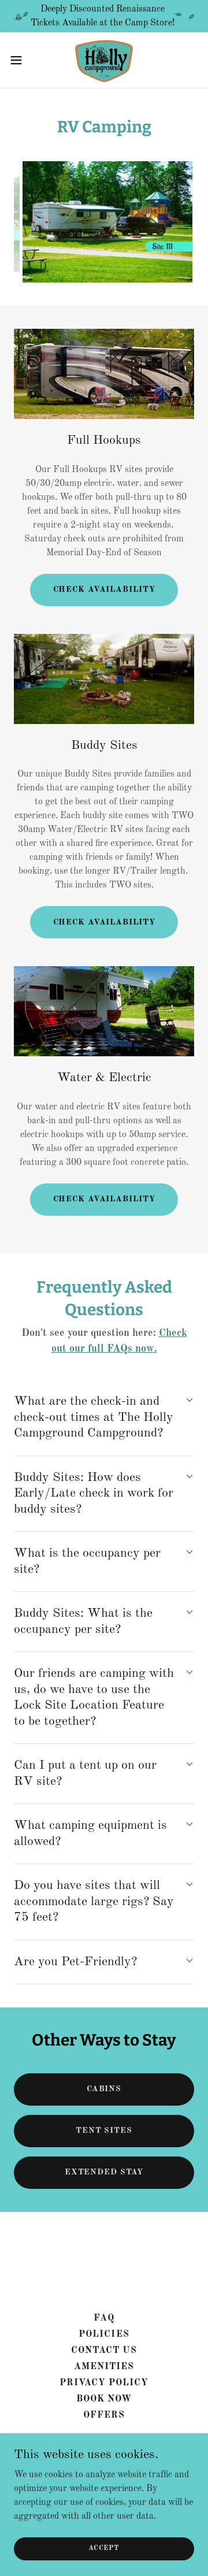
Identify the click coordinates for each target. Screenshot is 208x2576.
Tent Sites (104, 2130)
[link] (104, 60)
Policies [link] (104, 2334)
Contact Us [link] (104, 2351)
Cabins (104, 2089)
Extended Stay (104, 2172)
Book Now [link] (104, 2399)
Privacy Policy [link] (104, 2383)
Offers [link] (104, 2415)
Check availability (104, 589)
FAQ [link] (104, 2318)
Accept (104, 2548)
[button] (20, 60)
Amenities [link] (104, 2367)
